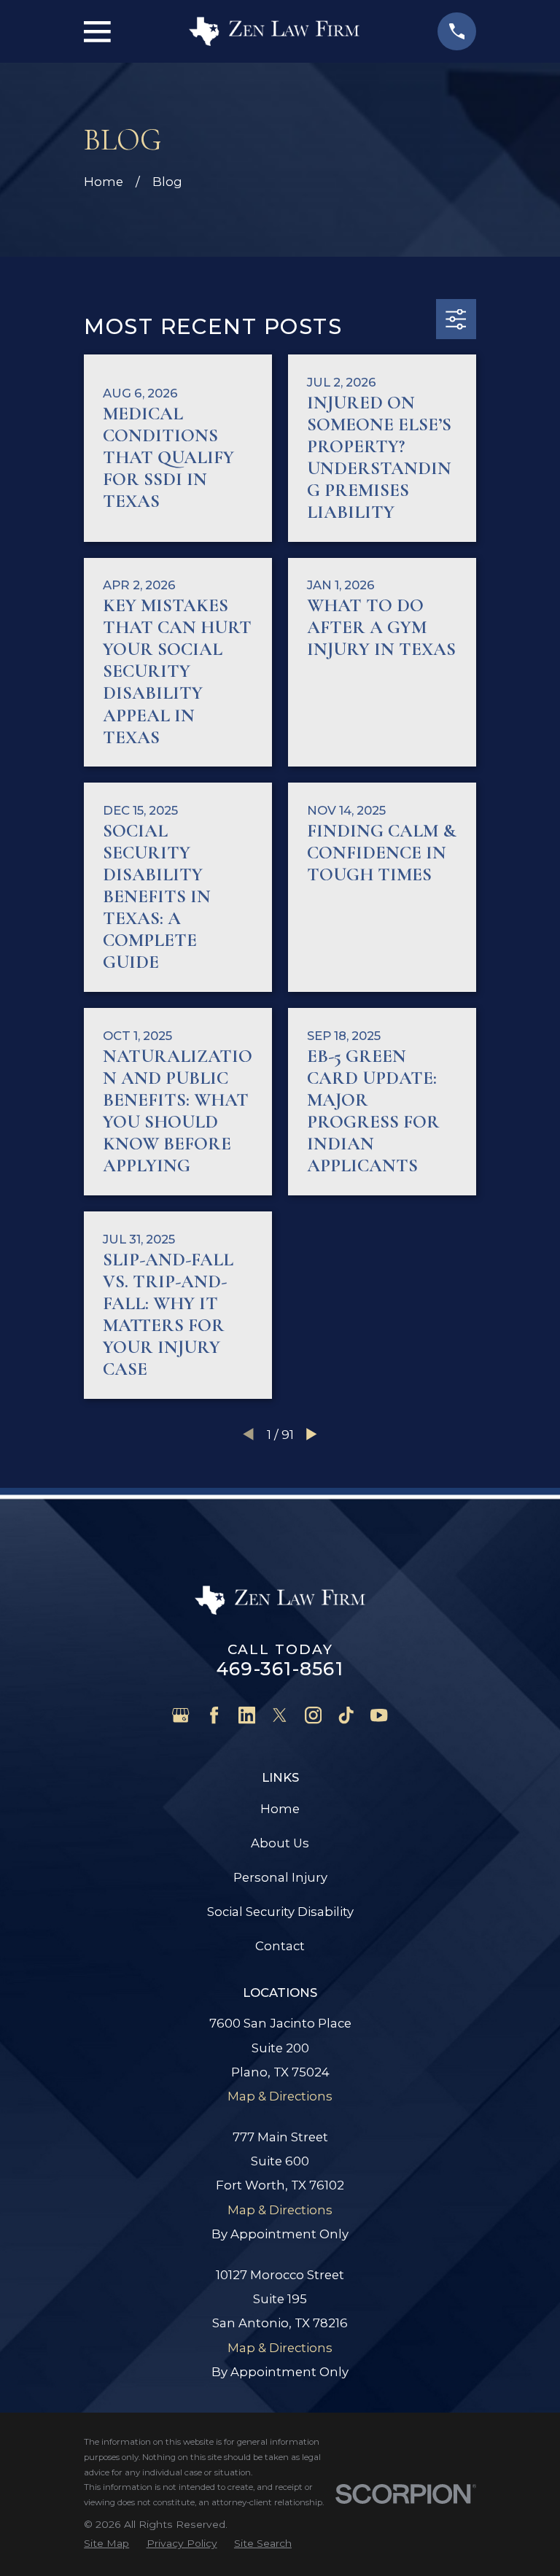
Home (280, 1809)
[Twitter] (280, 1715)
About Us (280, 1843)
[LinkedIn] (247, 1715)
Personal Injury (280, 1877)
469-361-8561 (280, 1669)
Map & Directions (280, 2096)
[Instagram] (313, 1715)
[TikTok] (346, 1715)
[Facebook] (214, 1715)
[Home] (274, 31)
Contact (280, 1946)
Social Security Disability (280, 1912)
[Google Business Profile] (180, 1715)
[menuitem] (106, 2544)
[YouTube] (379, 1715)
